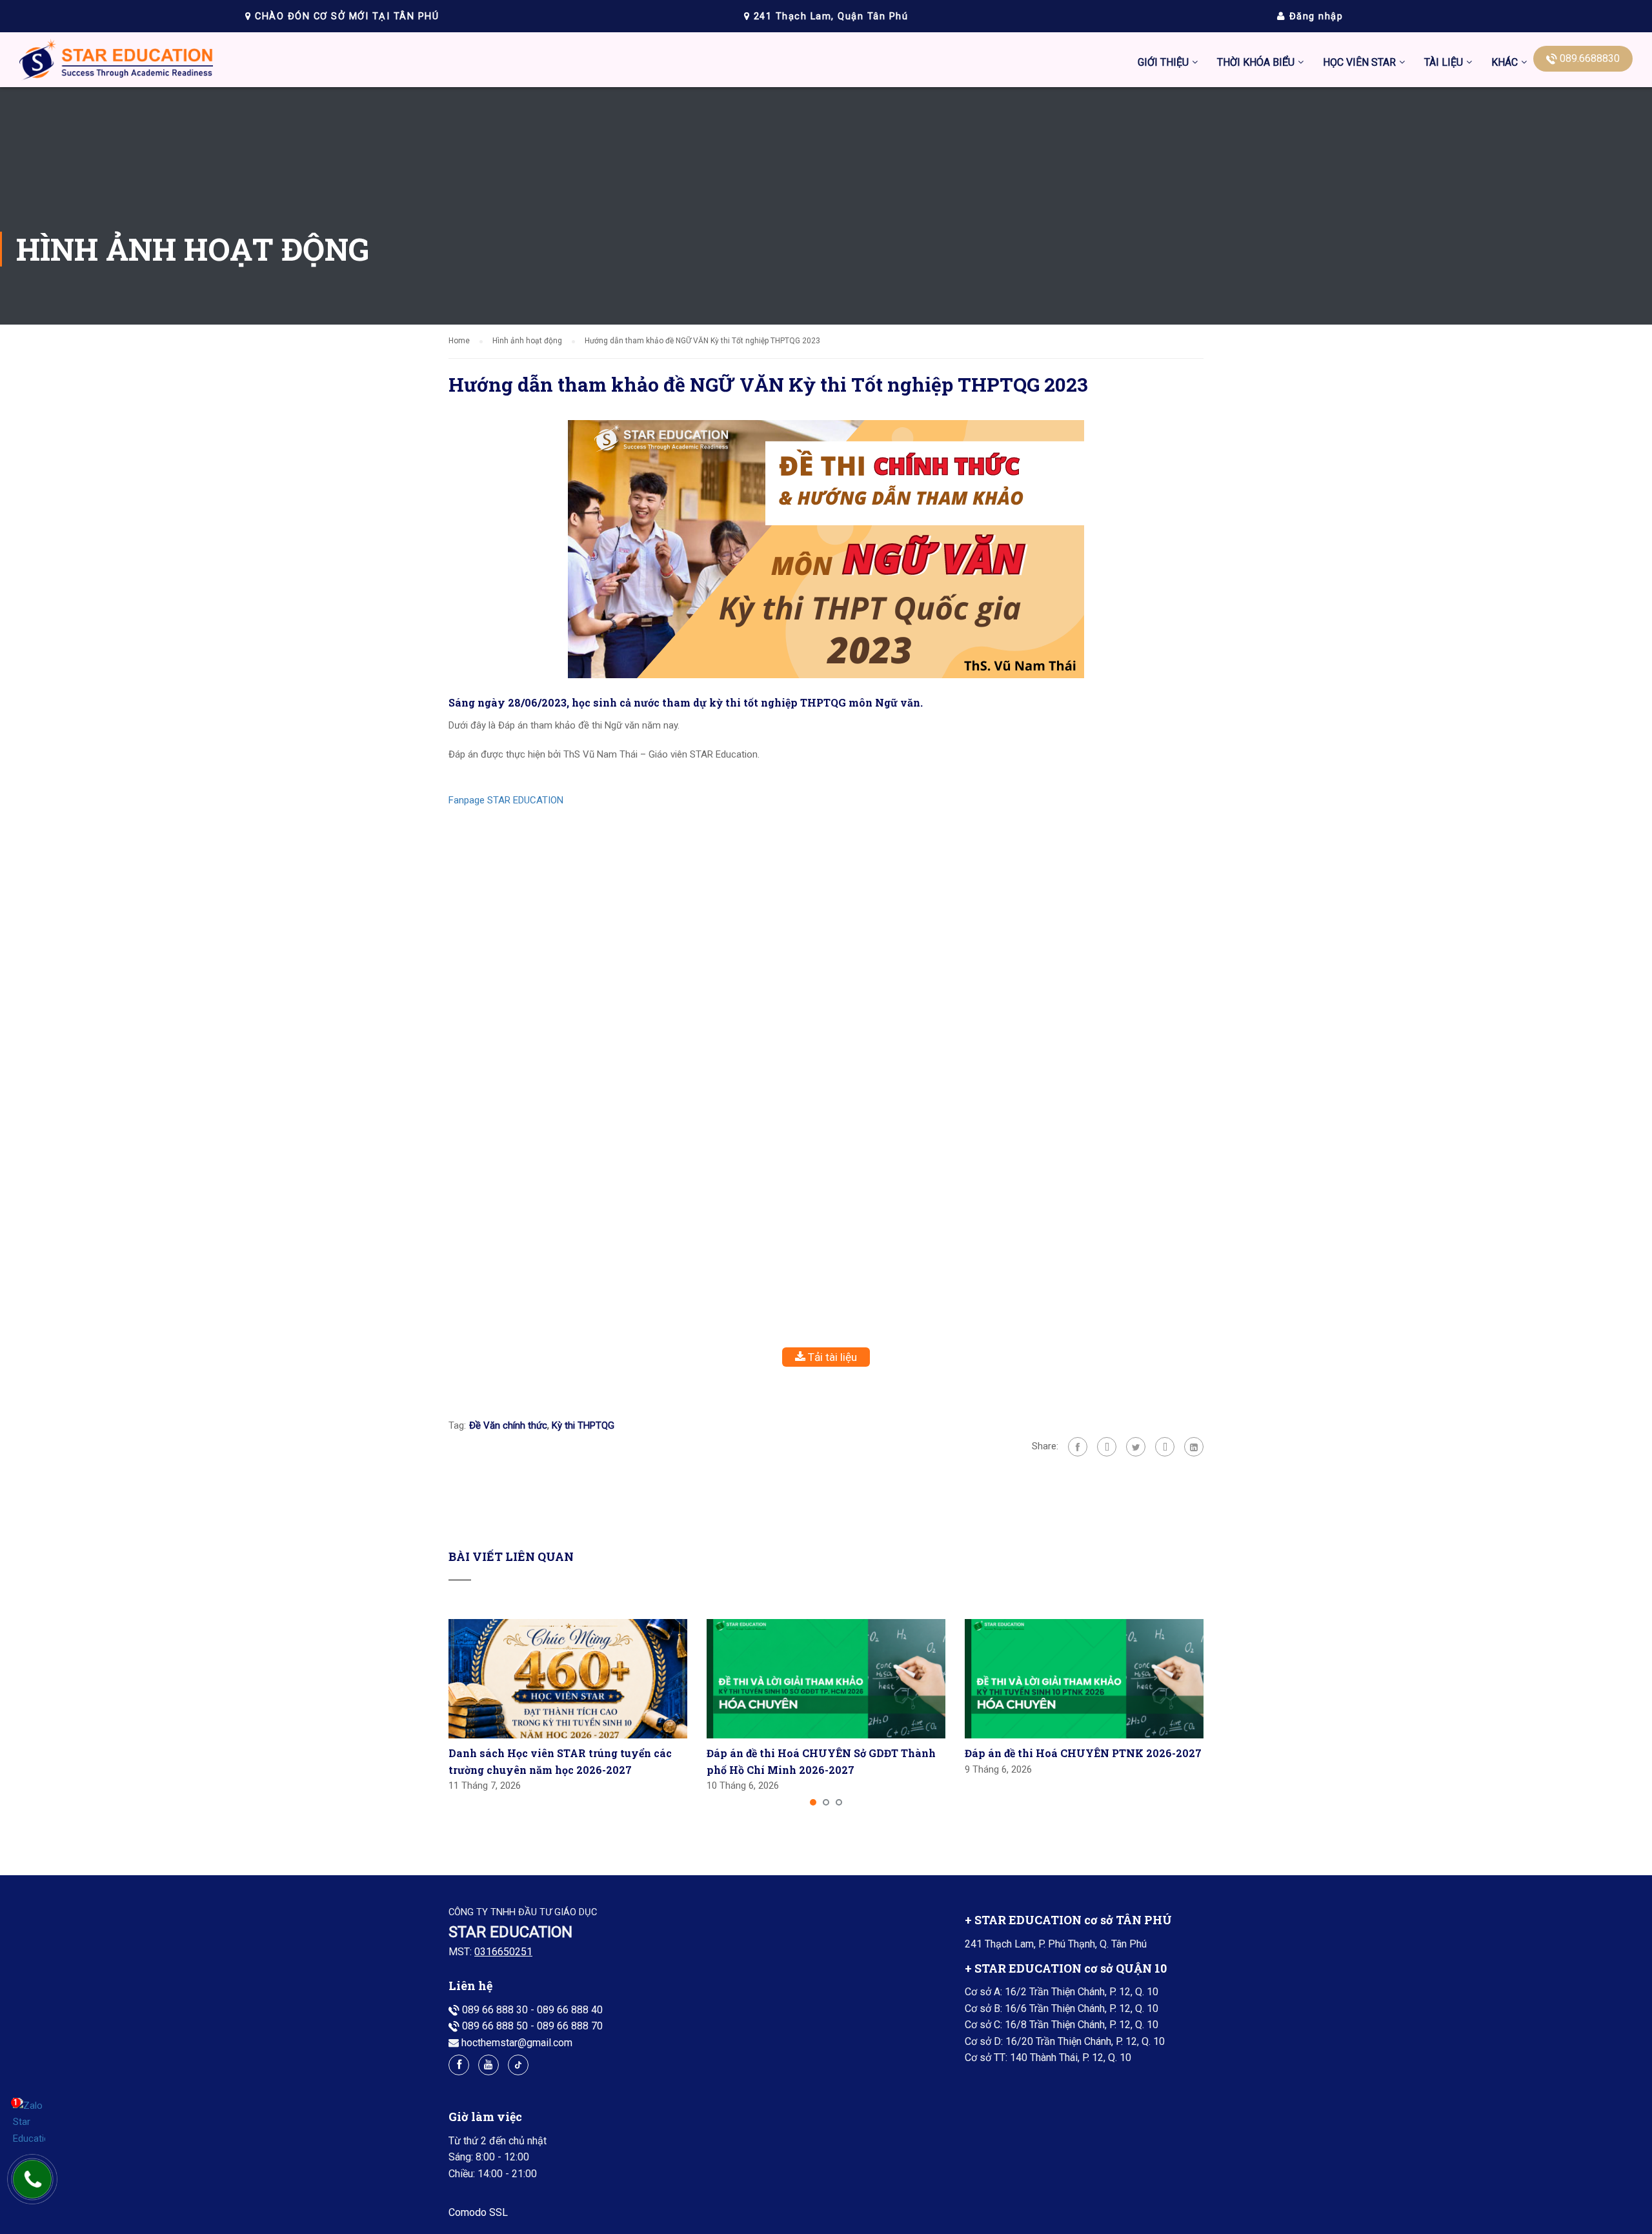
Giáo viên (1396, 138)
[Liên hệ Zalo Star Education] (29, 2123)
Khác (1505, 62)
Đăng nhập (1314, 16)
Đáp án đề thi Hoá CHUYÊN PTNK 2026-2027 (1083, 1753)
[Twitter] (1136, 1447)
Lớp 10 (1440, 290)
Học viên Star (1359, 62)
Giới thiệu (1163, 62)
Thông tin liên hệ (1412, 169)
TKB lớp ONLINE (1254, 199)
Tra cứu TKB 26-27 (1259, 260)
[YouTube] (489, 2065)
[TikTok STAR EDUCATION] (518, 2065)
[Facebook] (1078, 1447)
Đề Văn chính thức (508, 1425)
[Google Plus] (1107, 1447)
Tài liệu (1444, 62)
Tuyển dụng (1401, 199)
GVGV (1389, 229)
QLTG (1388, 260)
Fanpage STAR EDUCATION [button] (506, 800)
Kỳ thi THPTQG (583, 1425)
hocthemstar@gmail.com (517, 2043)
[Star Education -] (116, 63)
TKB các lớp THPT (1258, 138)
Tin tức (1391, 108)
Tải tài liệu (831, 1357)
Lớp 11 (1440, 320)
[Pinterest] (1165, 1447)
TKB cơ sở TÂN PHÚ (1263, 169)
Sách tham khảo (1460, 381)
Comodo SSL (478, 2212)
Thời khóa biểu (1256, 62)
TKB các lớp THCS (1258, 108)
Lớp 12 (1440, 351)
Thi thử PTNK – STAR (1371, 290)
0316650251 (503, 1952)
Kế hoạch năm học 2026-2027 (1284, 229)
